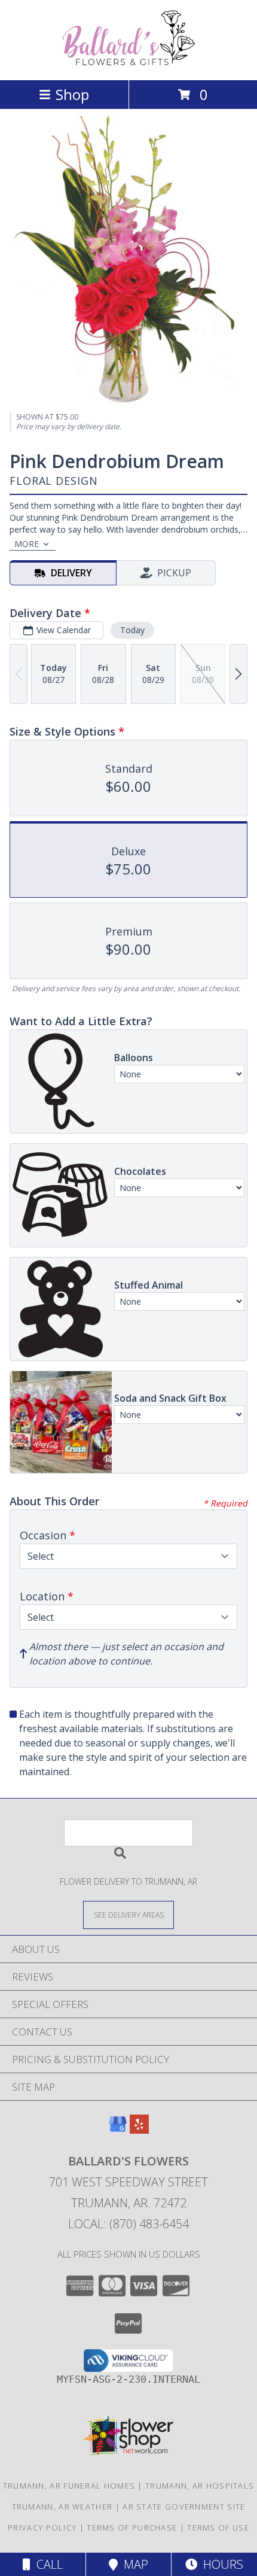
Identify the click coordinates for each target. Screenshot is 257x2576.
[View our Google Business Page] (118, 2130)
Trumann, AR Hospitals (200, 2486)
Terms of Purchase (132, 2528)
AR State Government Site (184, 2507)
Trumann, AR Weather (62, 2507)
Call (47, 2564)
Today (132, 630)
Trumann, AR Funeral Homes (69, 2486)
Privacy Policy (42, 2528)
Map (133, 2564)
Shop (72, 94)
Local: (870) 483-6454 (128, 2224)
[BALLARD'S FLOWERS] (128, 63)
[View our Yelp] (139, 2130)
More (27, 544)
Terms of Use (218, 2528)
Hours (220, 2564)
